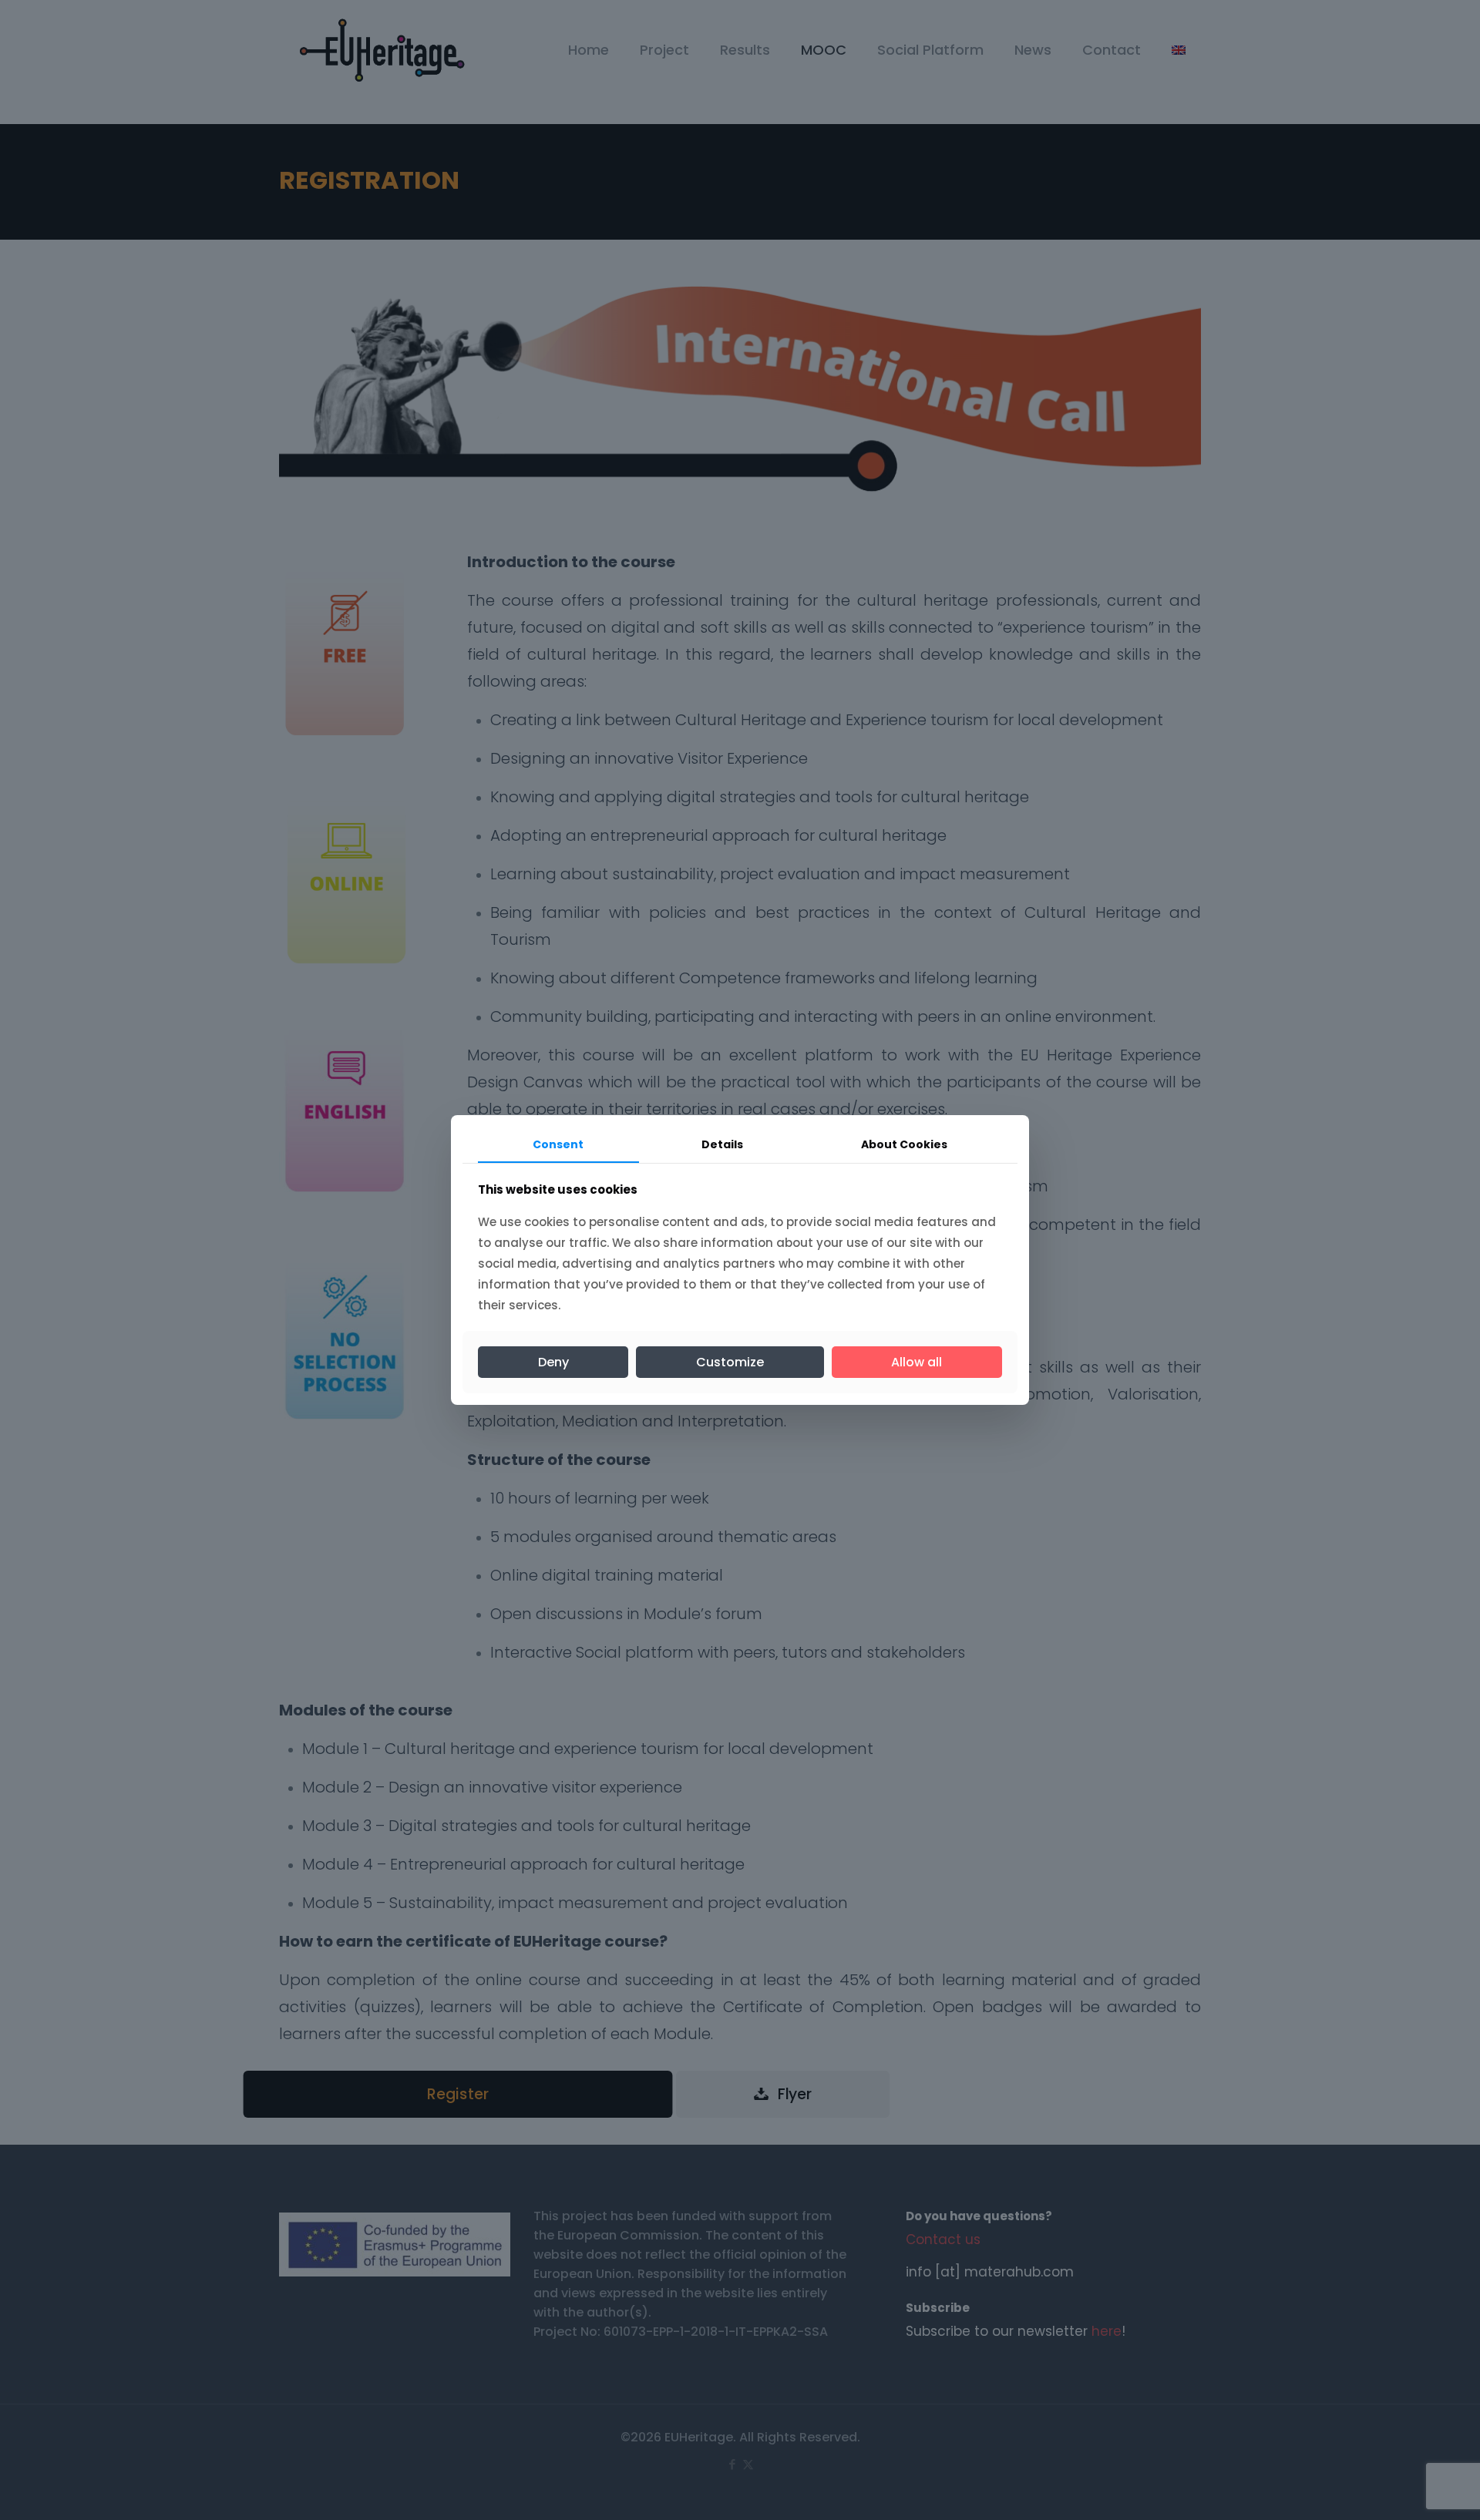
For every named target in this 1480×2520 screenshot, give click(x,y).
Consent (558, 1144)
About (904, 1144)
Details (722, 1144)
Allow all (917, 1362)
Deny (553, 1362)
